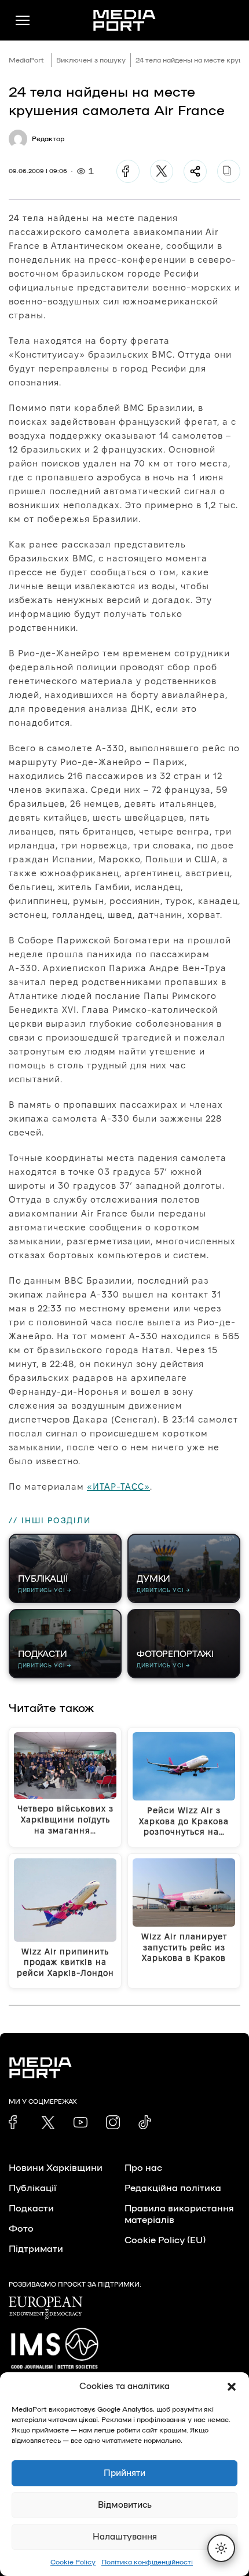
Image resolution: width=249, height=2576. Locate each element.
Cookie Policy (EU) (165, 2240)
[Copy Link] (229, 171)
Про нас (143, 2168)
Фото (21, 2229)
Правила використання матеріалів (179, 2214)
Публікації (32, 2188)
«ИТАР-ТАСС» (118, 1487)
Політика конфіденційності (147, 2562)
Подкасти (31, 2208)
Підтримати (36, 2249)
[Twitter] (162, 171)
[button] (232, 2387)
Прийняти (124, 2473)
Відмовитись (125, 2505)
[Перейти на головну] (124, 20)
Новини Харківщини (56, 2168)
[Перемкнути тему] (221, 2548)
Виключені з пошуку (91, 60)
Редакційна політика (173, 2188)
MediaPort (26, 60)
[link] (16, 2122)
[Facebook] (128, 171)
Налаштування (125, 2537)
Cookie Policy (73, 2562)
